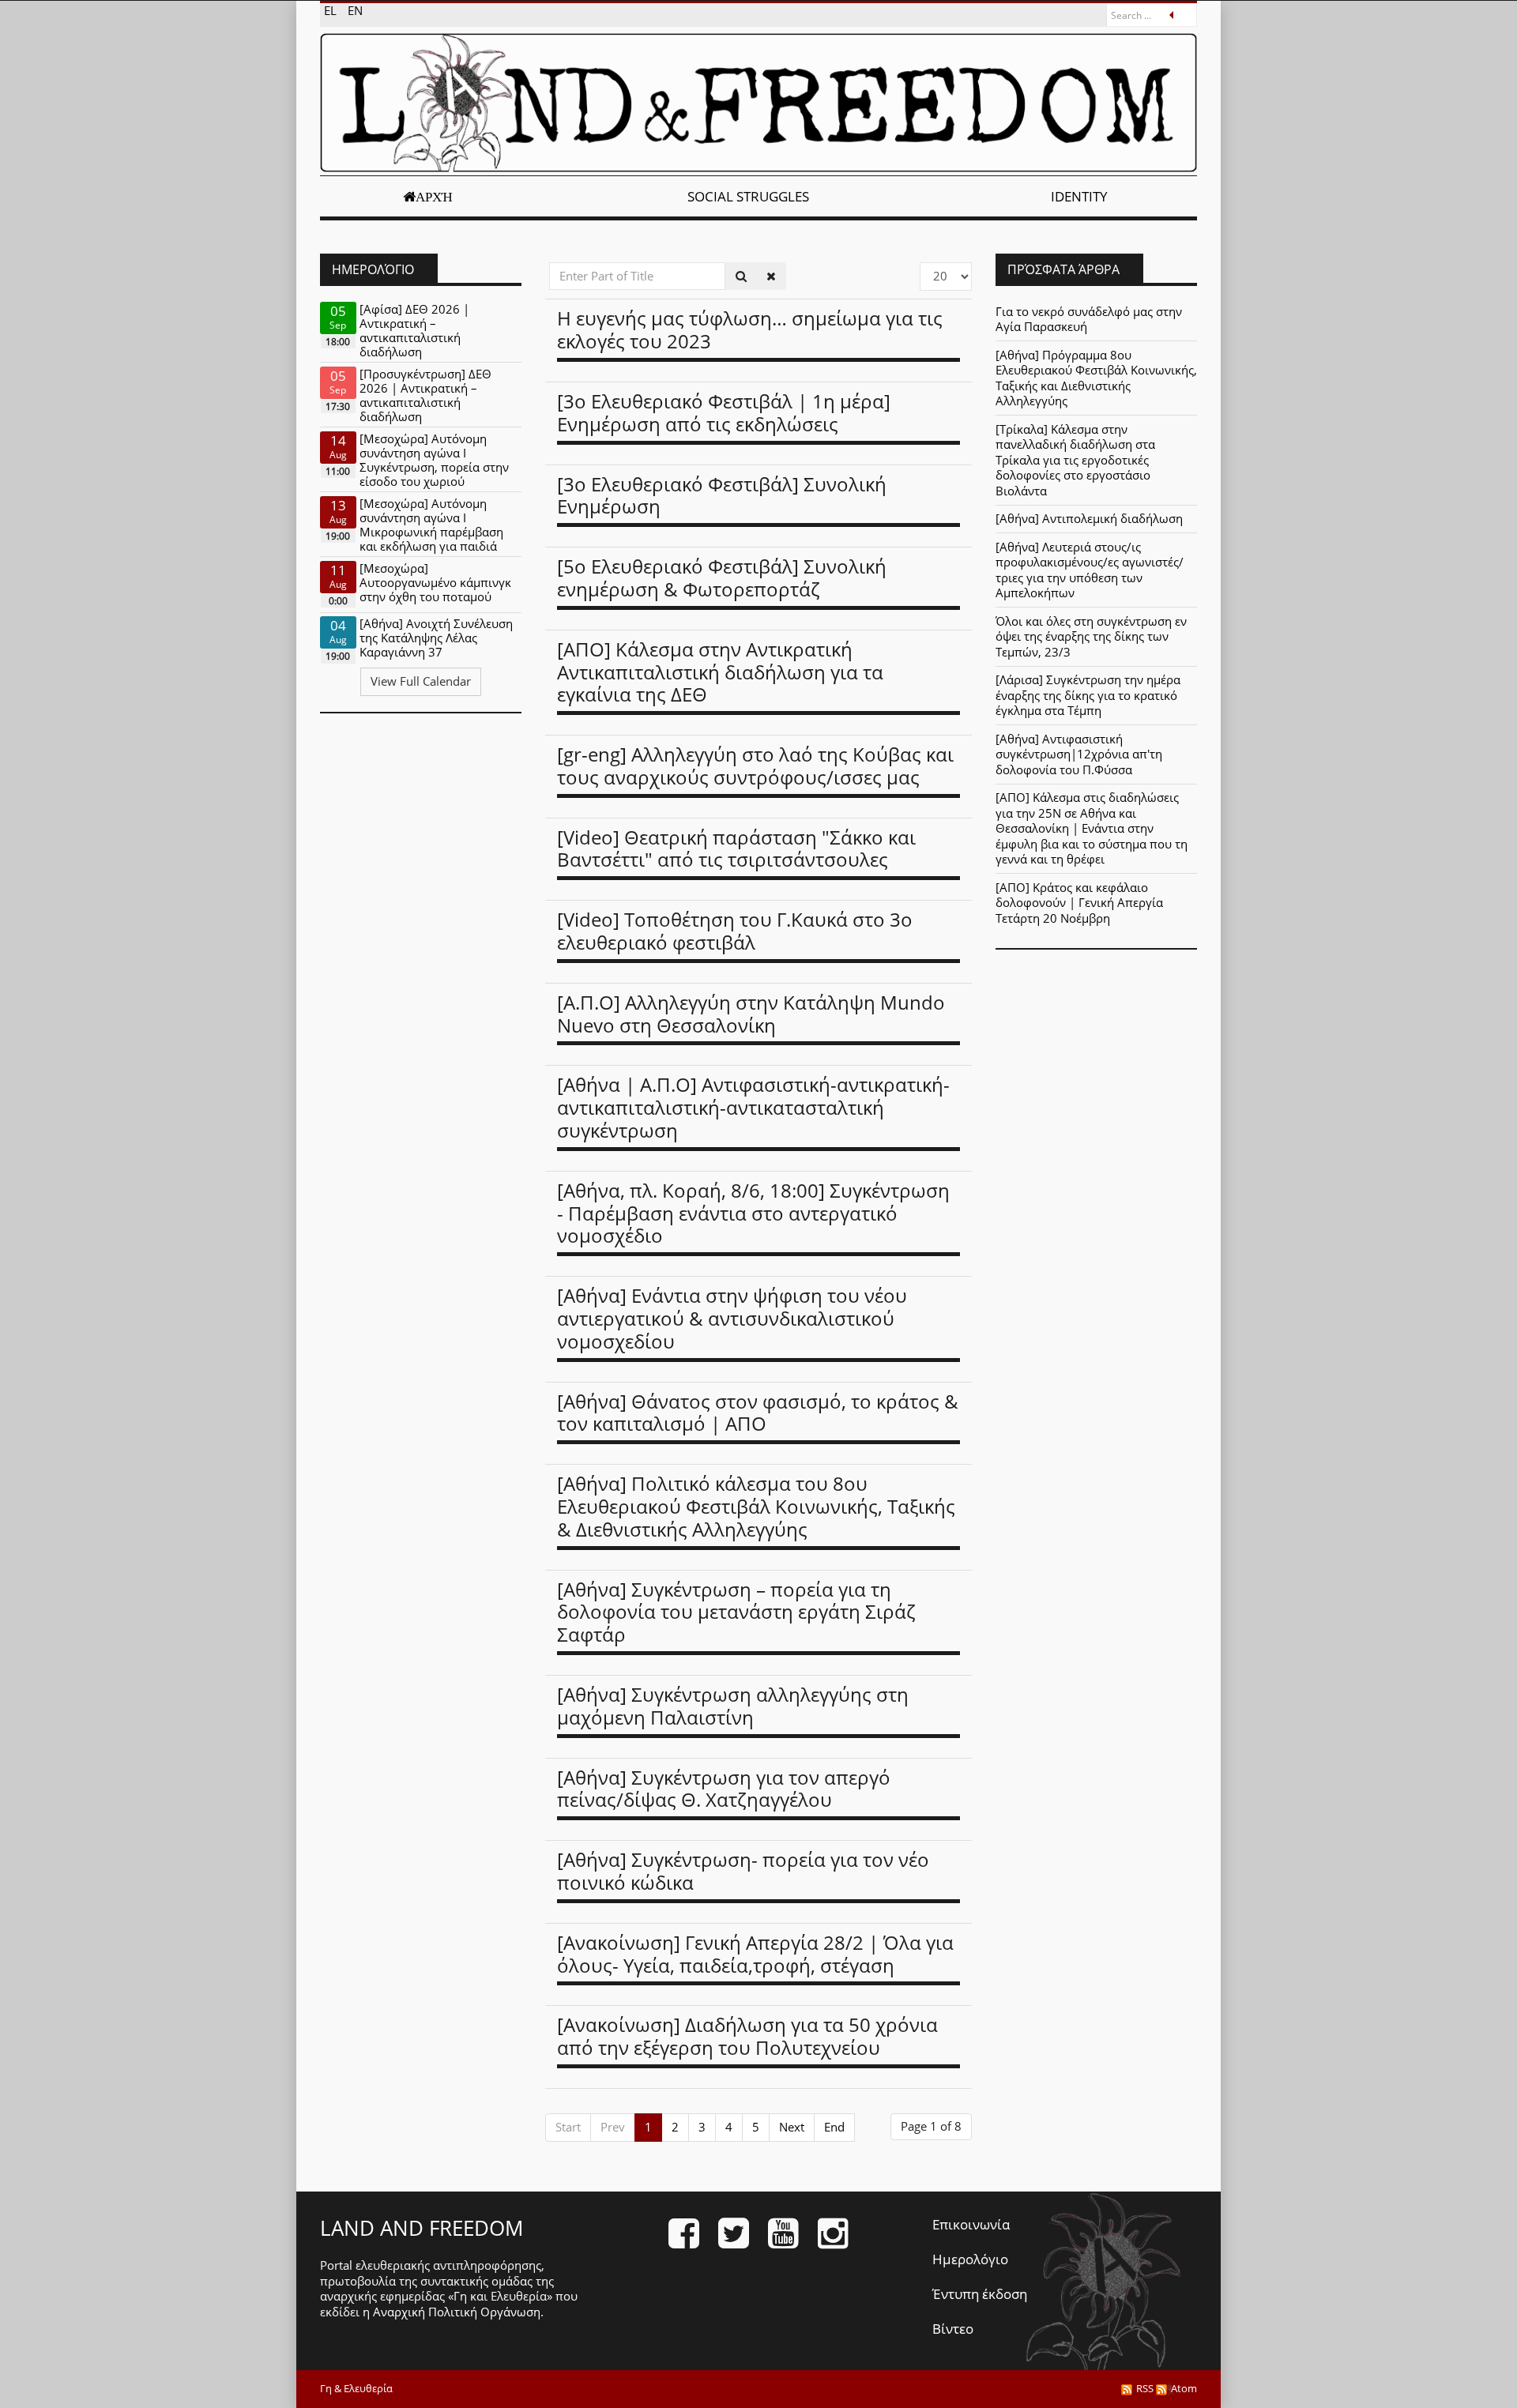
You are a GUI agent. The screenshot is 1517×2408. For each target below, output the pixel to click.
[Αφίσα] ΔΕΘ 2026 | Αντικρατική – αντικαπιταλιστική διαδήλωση (414, 330)
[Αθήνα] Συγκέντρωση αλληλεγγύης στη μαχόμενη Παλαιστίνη (733, 1706)
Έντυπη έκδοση (980, 2294)
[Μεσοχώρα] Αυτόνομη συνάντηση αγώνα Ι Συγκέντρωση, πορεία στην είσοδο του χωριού (434, 460)
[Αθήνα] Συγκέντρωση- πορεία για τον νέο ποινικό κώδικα (743, 1871)
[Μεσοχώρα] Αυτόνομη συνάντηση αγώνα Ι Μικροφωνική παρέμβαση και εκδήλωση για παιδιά (431, 525)
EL (332, 10)
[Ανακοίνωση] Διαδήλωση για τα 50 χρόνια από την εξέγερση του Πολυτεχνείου (747, 2036)
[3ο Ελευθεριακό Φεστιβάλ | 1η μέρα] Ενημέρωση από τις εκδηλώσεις (724, 412)
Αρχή (434, 197)
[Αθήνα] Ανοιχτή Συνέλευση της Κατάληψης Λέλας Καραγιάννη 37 (436, 638)
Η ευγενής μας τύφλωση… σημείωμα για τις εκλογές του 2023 (750, 329)
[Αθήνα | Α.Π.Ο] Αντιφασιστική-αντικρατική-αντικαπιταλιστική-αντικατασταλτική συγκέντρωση (753, 1107)
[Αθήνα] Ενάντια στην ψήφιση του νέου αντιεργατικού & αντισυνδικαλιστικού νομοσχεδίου (732, 1318)
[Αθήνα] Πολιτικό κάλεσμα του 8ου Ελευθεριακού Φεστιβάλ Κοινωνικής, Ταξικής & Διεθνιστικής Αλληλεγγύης (756, 1506)
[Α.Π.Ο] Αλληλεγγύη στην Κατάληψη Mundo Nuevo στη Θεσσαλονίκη (751, 1014)
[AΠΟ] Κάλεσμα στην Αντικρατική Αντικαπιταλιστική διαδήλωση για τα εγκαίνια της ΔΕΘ (720, 672)
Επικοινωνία (971, 2224)
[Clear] (771, 276)
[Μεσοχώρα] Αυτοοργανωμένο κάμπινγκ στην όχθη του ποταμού (435, 582)
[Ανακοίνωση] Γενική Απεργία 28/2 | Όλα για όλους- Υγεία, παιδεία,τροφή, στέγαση (755, 1954)
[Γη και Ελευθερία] (758, 103)
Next (792, 2127)
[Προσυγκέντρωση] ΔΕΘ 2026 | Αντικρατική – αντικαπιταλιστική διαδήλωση (425, 395)
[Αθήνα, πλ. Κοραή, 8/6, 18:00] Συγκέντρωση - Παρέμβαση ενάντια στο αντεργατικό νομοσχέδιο (753, 1213)
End (834, 2127)
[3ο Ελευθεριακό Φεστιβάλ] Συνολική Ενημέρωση (722, 495)
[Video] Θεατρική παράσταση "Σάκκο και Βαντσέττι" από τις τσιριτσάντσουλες (736, 848)
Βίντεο (953, 2329)
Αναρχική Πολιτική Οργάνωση (457, 2312)
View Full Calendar (421, 681)
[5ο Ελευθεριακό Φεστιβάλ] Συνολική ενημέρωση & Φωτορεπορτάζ (722, 578)
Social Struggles (748, 196)
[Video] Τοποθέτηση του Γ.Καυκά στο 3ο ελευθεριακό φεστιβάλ (735, 931)
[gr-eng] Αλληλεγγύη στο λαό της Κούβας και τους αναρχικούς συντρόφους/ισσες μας (755, 766)
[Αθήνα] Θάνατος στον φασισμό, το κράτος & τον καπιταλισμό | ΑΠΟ (758, 1413)
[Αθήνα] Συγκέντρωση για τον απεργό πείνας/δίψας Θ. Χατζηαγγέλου (724, 1789)
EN (355, 10)
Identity (1079, 196)
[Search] (741, 276)
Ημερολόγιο (970, 2259)
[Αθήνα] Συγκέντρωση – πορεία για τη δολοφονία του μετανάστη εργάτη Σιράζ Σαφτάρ (736, 1612)
